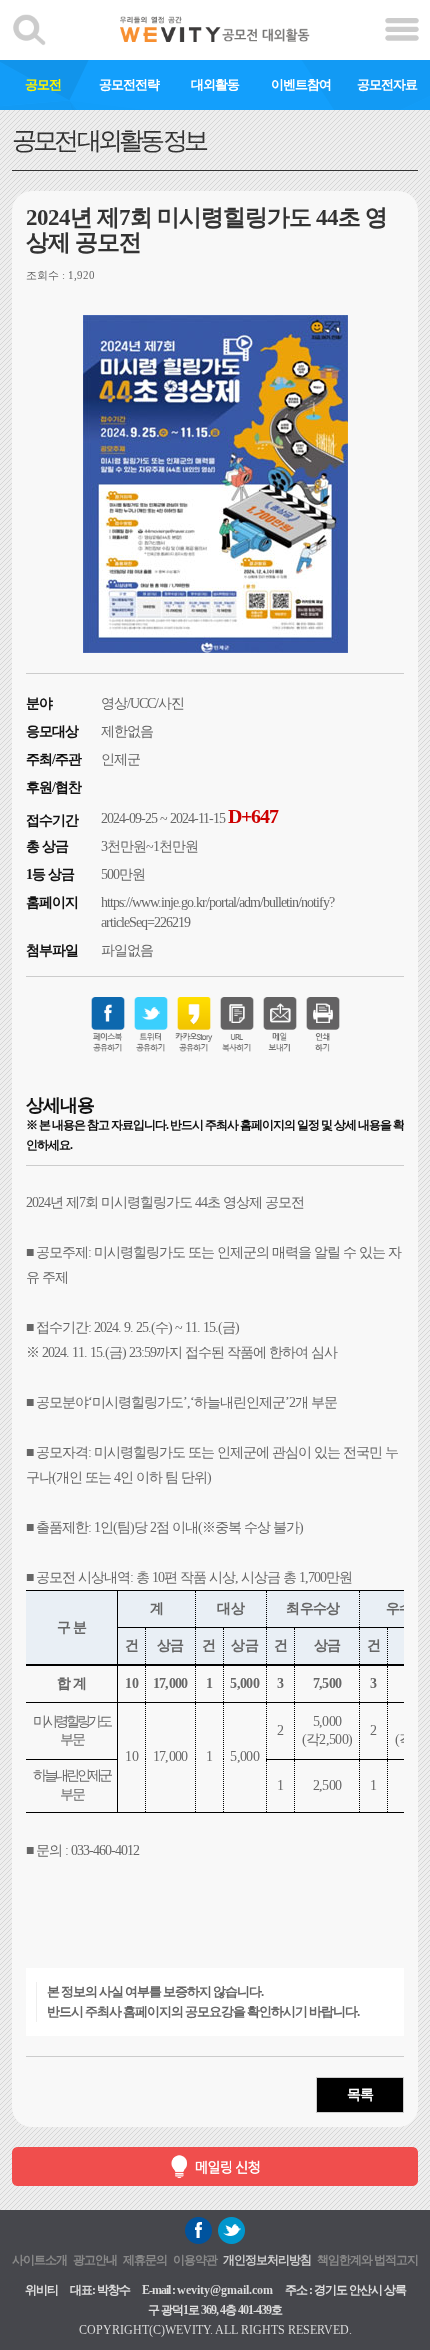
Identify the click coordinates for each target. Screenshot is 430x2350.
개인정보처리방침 (267, 2260)
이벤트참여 (301, 84)
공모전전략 (129, 84)
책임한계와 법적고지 (367, 2260)
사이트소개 (39, 2260)
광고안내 (95, 2260)
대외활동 (215, 84)
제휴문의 (145, 2260)
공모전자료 (387, 84)
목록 (360, 2094)
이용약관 (195, 2260)
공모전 (43, 84)
